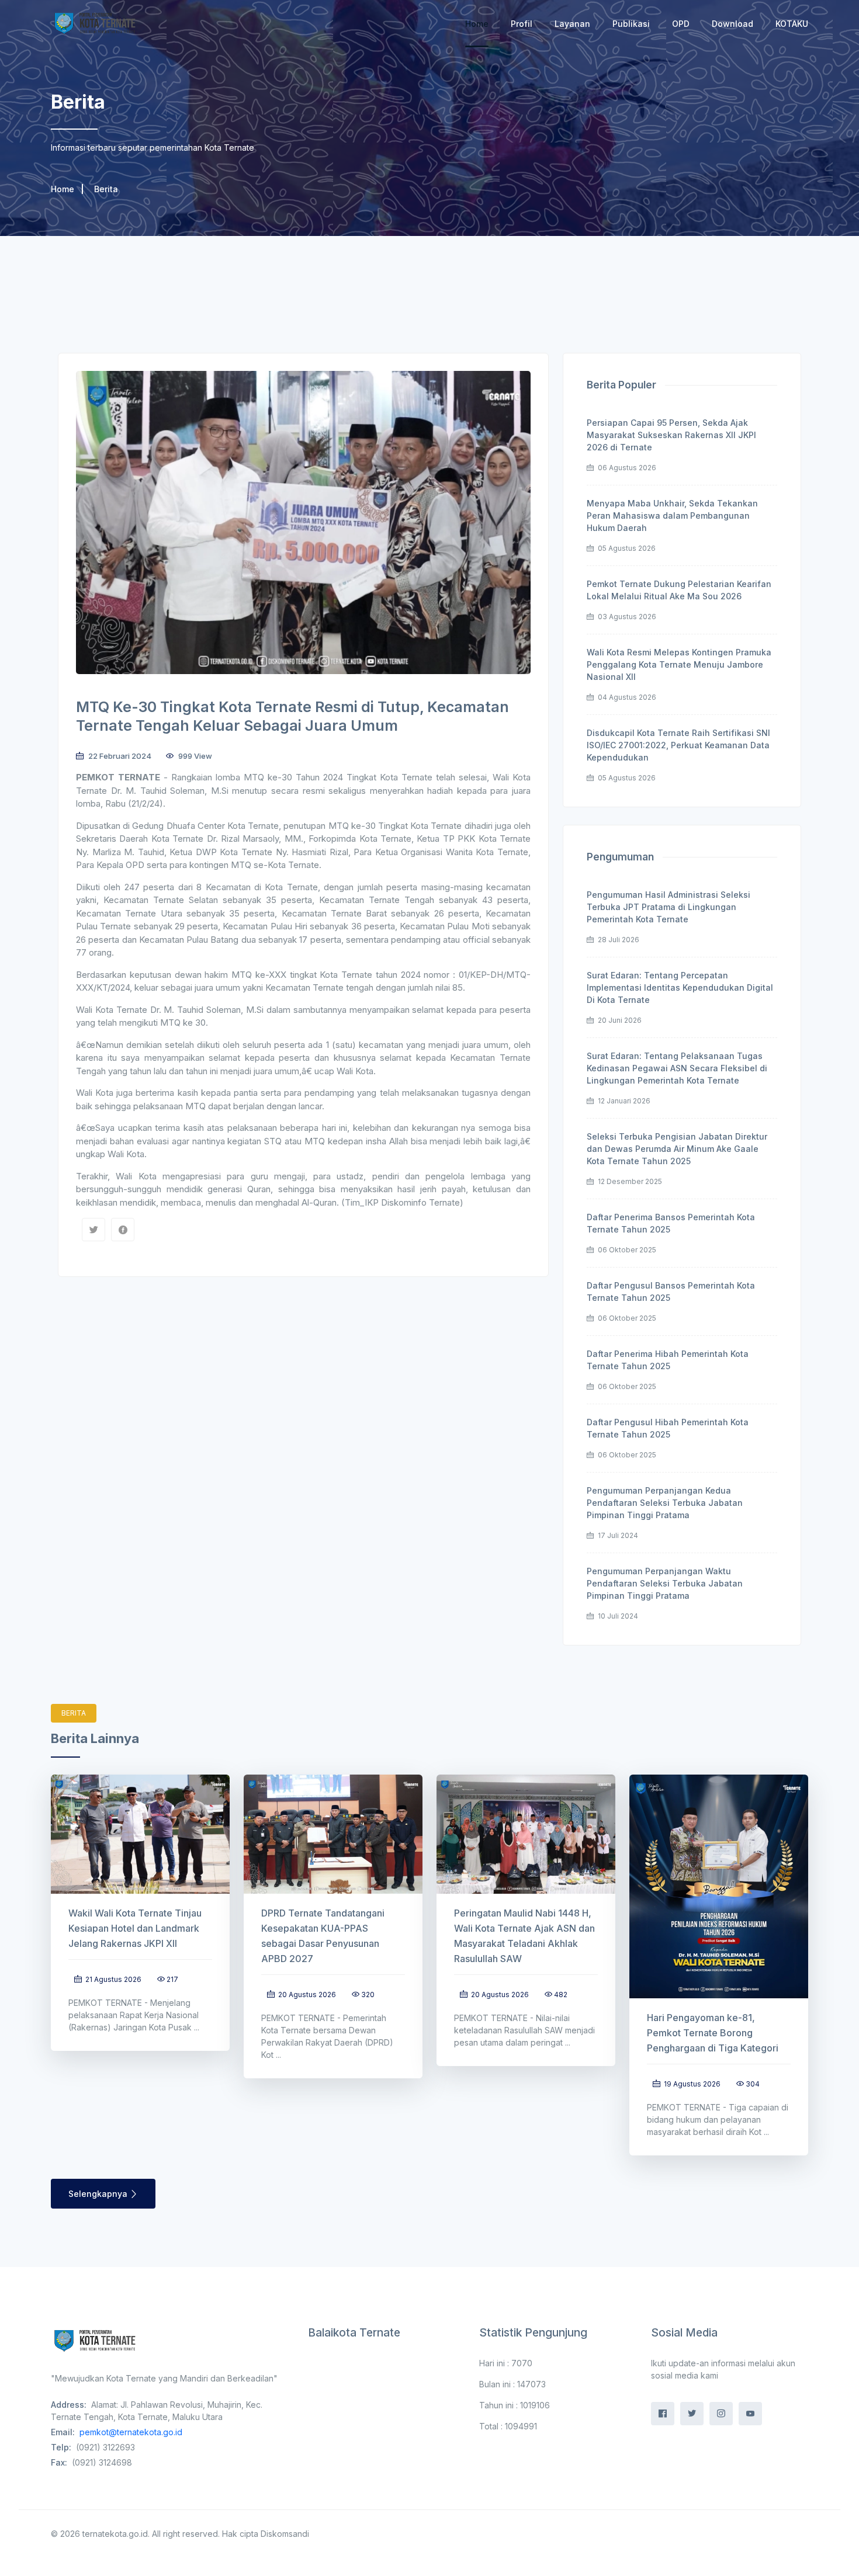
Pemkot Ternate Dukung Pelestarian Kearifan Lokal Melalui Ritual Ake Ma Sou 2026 (679, 590)
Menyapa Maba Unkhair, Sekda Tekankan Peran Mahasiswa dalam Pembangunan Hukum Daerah (672, 515)
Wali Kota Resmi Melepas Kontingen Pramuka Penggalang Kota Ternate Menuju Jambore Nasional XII (679, 664)
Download (732, 24)
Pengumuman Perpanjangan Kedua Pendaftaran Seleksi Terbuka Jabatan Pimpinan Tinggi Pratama (665, 1503)
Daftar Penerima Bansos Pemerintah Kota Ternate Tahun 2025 (671, 1223)
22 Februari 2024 (119, 756)
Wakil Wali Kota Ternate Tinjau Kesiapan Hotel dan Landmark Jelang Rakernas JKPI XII (135, 1928)
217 (172, 1979)
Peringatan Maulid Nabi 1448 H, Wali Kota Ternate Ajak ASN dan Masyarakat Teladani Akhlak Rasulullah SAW (524, 1936)
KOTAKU (792, 24)
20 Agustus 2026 (306, 1995)
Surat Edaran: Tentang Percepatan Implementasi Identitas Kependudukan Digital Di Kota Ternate (680, 987)
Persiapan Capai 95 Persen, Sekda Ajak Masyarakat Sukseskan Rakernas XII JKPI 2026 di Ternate (671, 435)
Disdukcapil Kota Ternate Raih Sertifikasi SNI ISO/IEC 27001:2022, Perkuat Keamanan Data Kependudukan (678, 745)
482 (561, 1995)
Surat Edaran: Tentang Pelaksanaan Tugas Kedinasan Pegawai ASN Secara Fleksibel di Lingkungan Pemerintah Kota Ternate (677, 1068)
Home (477, 24)
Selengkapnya (99, 2194)
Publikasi (631, 24)
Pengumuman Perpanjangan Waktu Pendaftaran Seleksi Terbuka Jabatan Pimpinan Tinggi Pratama (665, 1583)
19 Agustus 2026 (691, 2084)
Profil (522, 24)
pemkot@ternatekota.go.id (131, 2432)
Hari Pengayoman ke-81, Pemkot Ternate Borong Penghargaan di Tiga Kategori (713, 2033)
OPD (681, 24)
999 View (194, 756)
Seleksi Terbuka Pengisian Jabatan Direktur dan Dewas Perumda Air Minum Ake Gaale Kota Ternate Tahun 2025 (677, 1149)
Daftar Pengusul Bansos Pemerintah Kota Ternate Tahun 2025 (671, 1292)
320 (368, 1995)
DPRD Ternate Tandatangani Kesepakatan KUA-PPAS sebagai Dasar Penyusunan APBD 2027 (323, 1936)
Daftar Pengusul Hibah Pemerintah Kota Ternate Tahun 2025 (668, 1428)
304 (753, 2084)
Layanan (572, 24)
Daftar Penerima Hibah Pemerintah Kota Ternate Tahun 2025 (668, 1360)
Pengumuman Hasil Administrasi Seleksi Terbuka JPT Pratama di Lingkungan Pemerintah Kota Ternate (669, 907)
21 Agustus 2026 (112, 1979)
